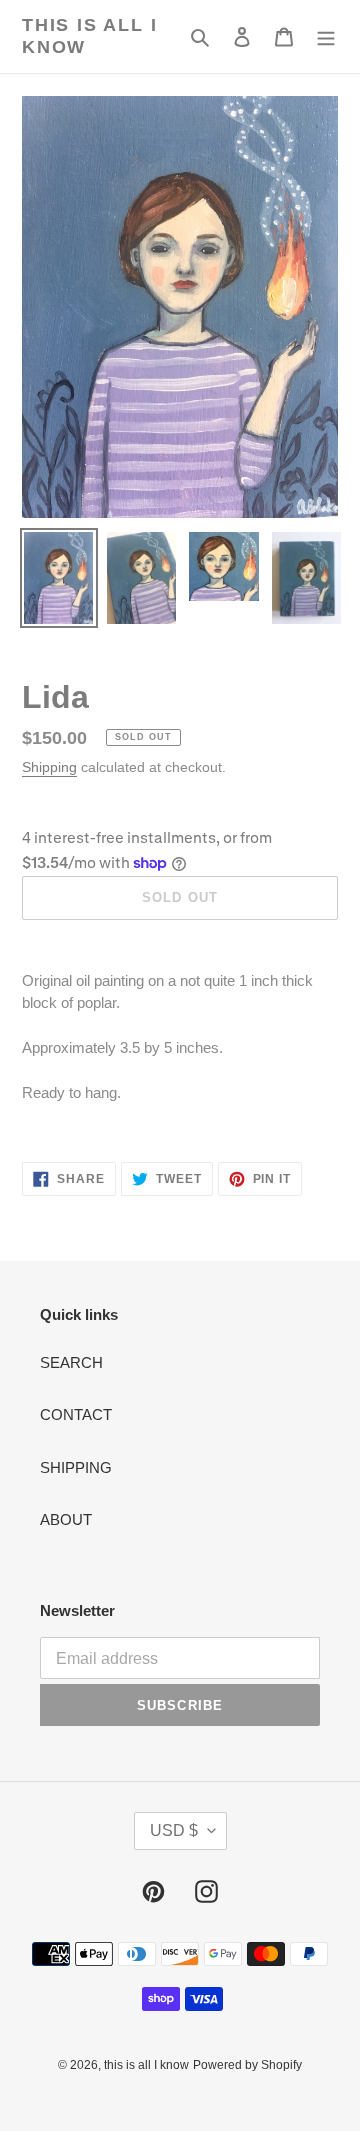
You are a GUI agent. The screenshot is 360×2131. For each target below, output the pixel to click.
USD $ (174, 1830)
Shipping (49, 767)
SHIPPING (76, 1467)
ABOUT (66, 1519)
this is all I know (89, 36)
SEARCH (71, 1362)
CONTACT (76, 1414)
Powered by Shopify (247, 2065)
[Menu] (326, 36)
